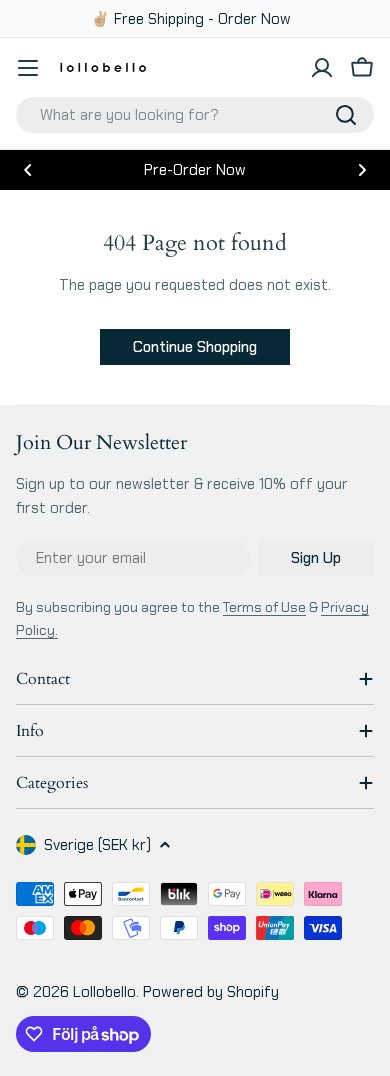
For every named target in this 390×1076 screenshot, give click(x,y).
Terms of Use (264, 607)
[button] (28, 170)
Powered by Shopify (211, 992)
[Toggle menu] (28, 68)
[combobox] (195, 115)
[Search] (346, 115)
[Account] (322, 68)
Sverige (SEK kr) (97, 845)
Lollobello (104, 992)
